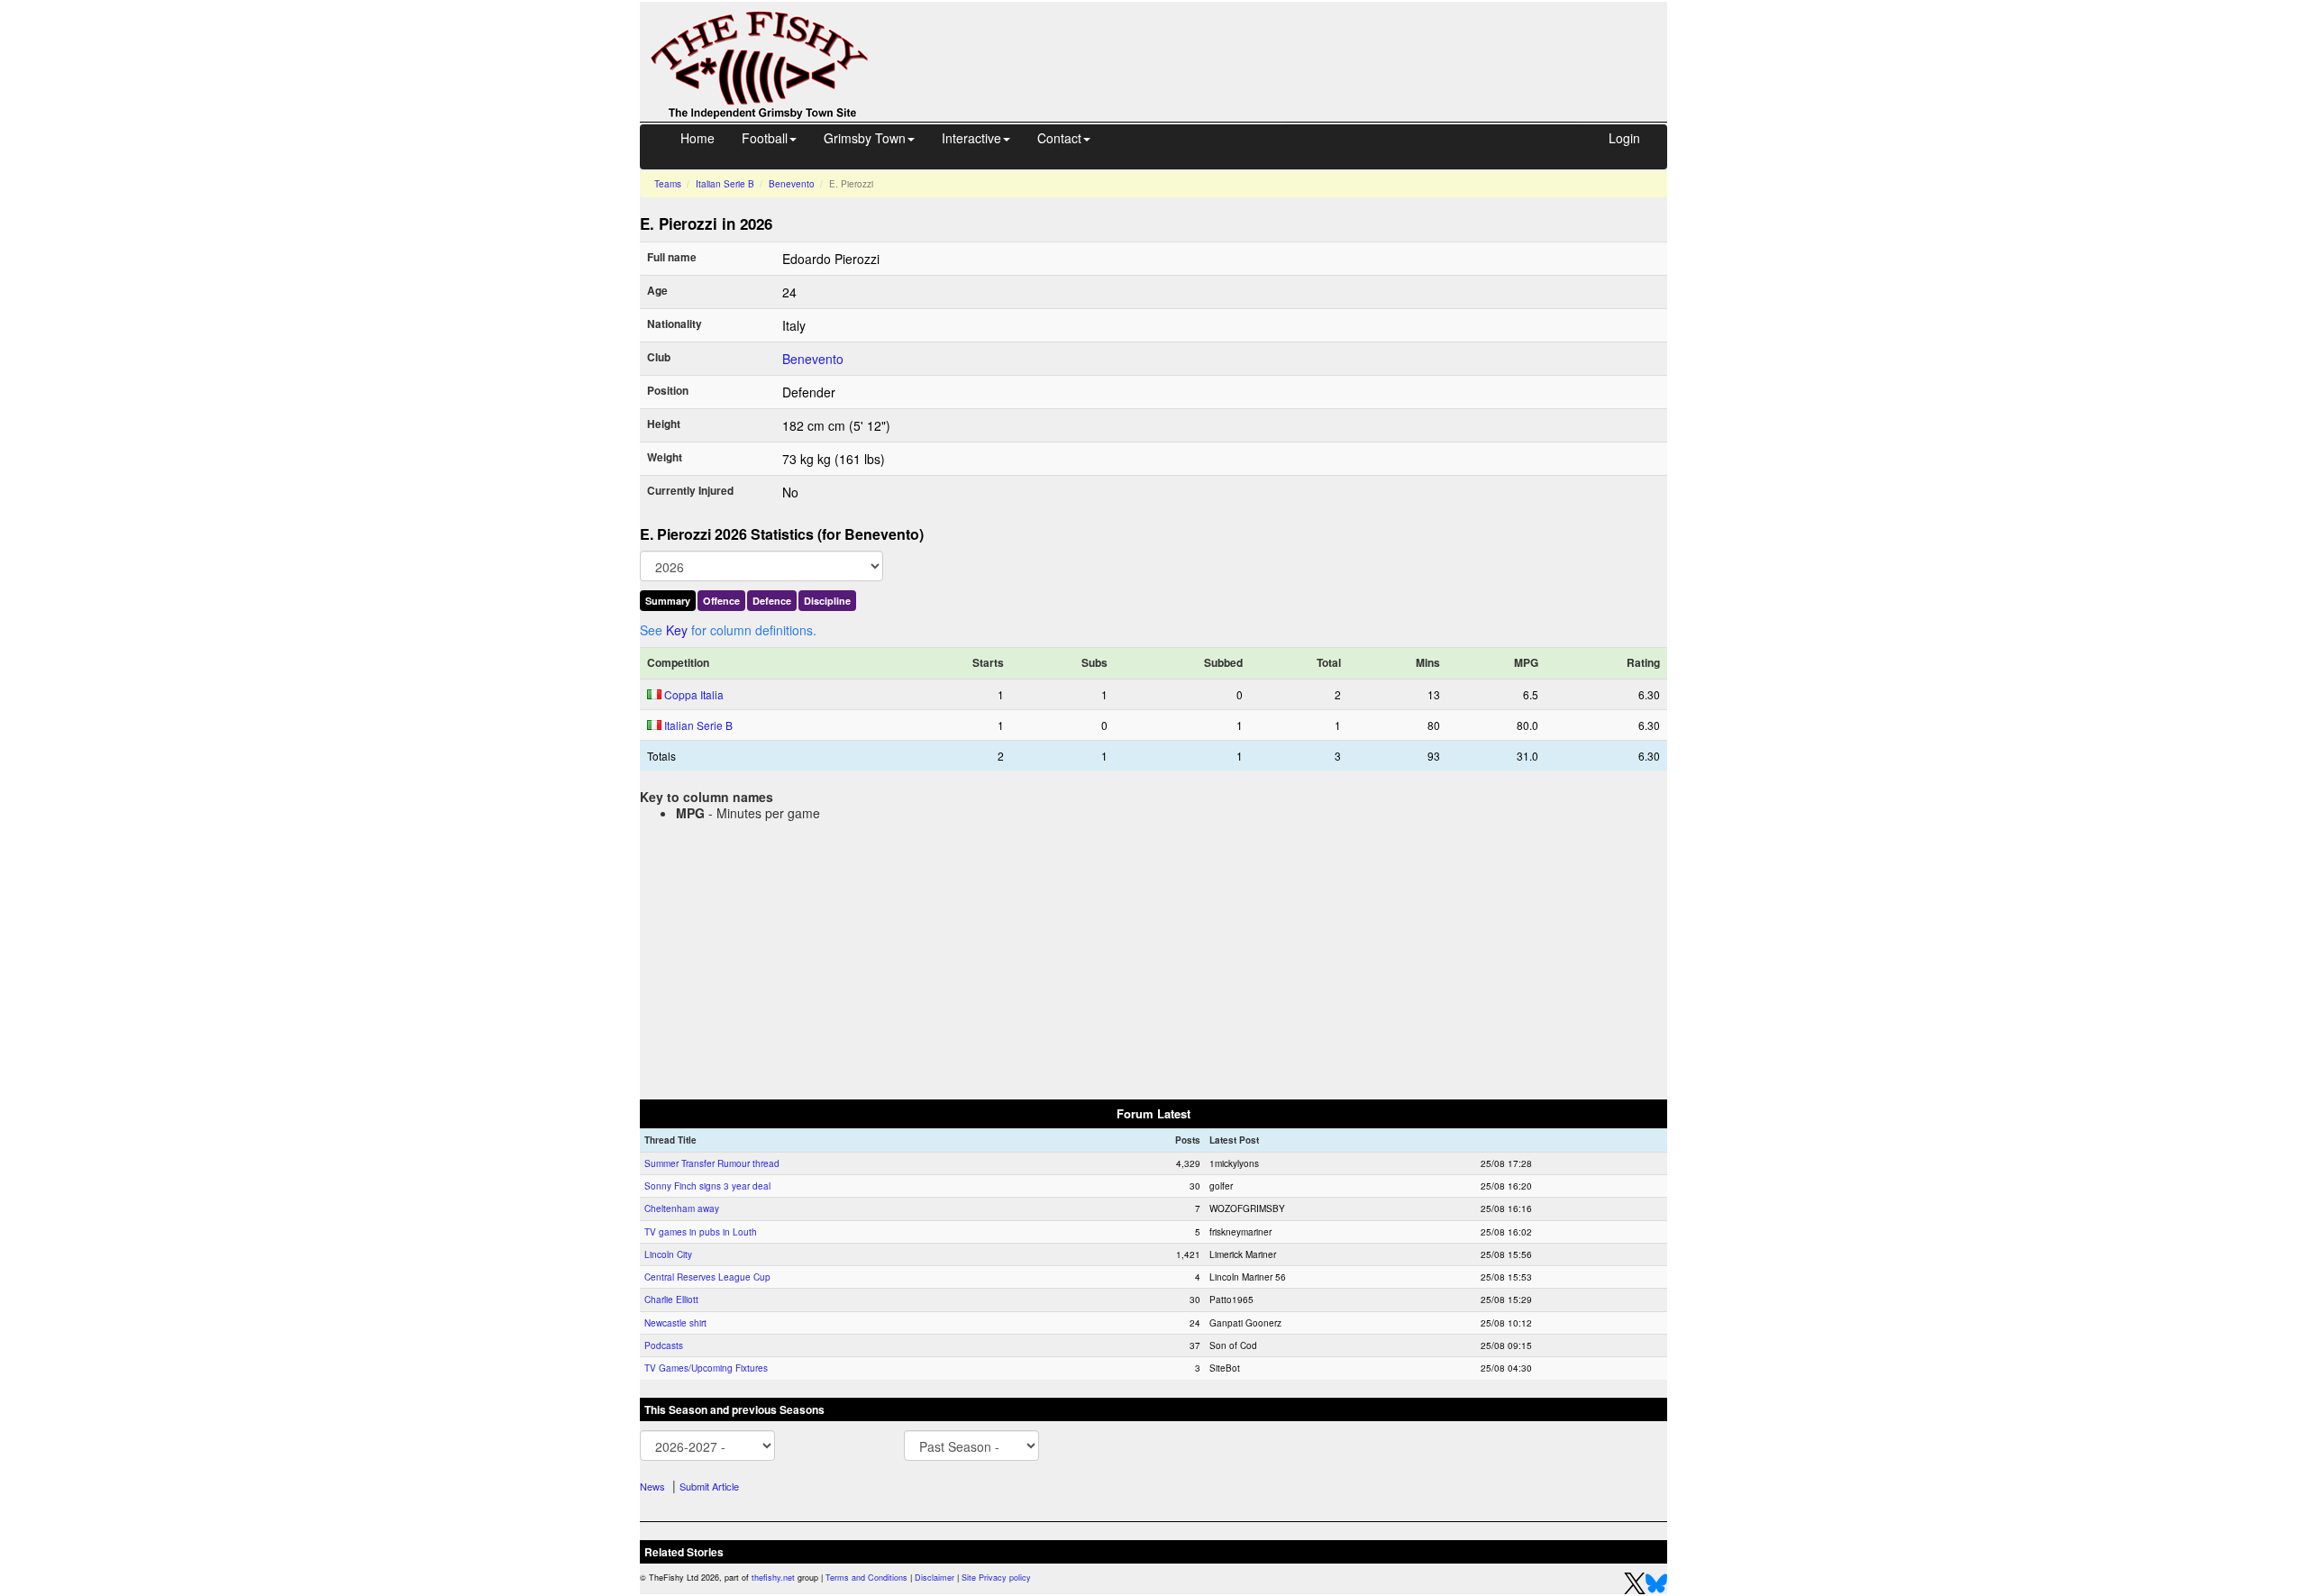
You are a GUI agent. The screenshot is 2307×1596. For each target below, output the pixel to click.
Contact (1059, 138)
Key (677, 630)
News (652, 1486)
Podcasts (664, 1345)
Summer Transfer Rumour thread (712, 1163)
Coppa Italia (694, 694)
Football (765, 138)
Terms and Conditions (866, 1578)
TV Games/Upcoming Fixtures (706, 1368)
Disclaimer (935, 1578)
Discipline (827, 601)
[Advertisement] (1284, 43)
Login (1624, 138)
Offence (721, 601)
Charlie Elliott (671, 1300)
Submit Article (709, 1486)
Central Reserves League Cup (707, 1277)
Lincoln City (668, 1254)
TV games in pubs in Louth (701, 1232)
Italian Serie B (725, 184)
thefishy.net (773, 1578)
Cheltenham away (682, 1208)
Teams (668, 184)
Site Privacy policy (996, 1578)
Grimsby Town (865, 138)
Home (698, 138)
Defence (772, 601)
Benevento (792, 184)
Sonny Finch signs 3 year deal (707, 1186)
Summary (668, 601)
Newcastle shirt (675, 1323)
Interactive (971, 138)
